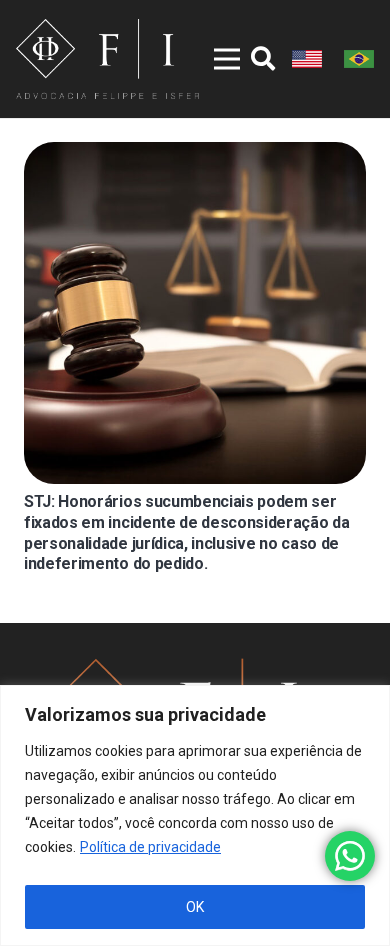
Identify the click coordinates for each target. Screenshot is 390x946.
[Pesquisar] (262, 59)
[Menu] (214, 59)
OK (195, 907)
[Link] (107, 59)
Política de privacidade (150, 847)
